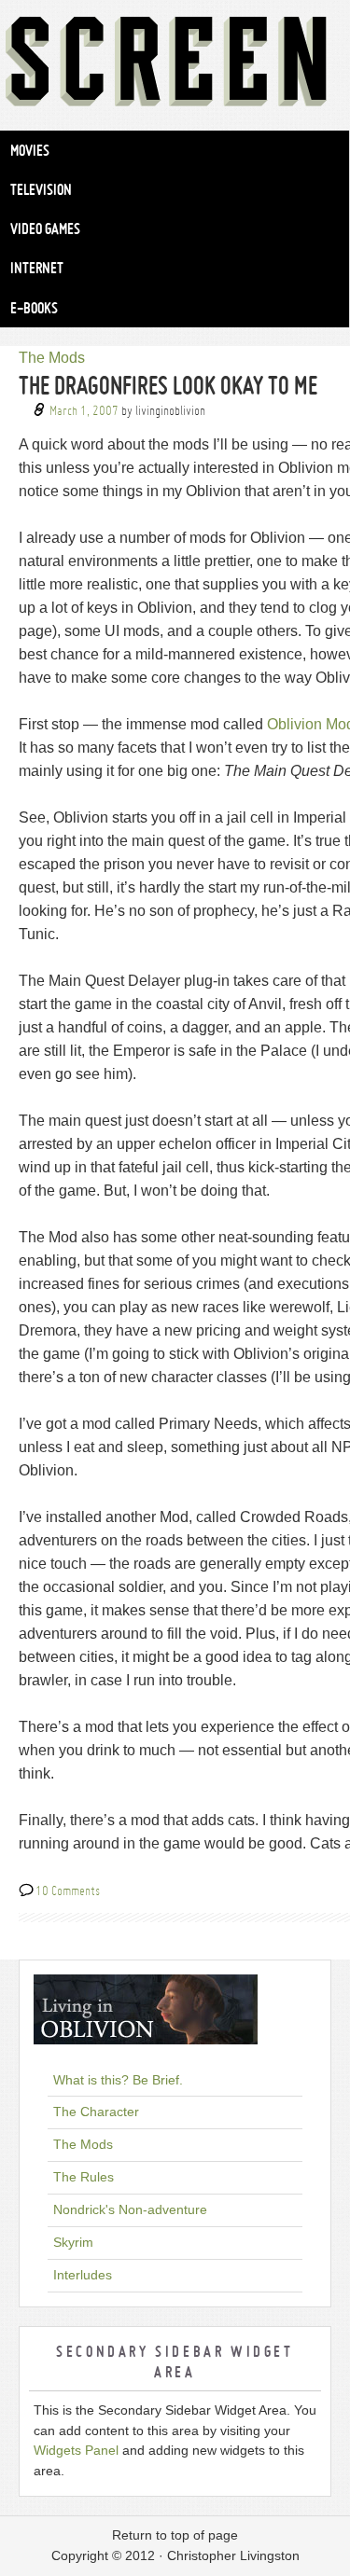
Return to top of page (175, 2535)
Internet (37, 268)
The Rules (84, 2177)
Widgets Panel (76, 2450)
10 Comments (68, 1890)
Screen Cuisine (175, 65)
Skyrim (73, 2242)
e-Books (34, 308)
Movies (30, 150)
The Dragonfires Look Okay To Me (168, 385)
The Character (96, 2112)
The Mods (52, 358)
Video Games (45, 229)
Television (41, 189)
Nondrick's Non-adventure (130, 2209)
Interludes (83, 2275)
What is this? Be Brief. (118, 2080)
